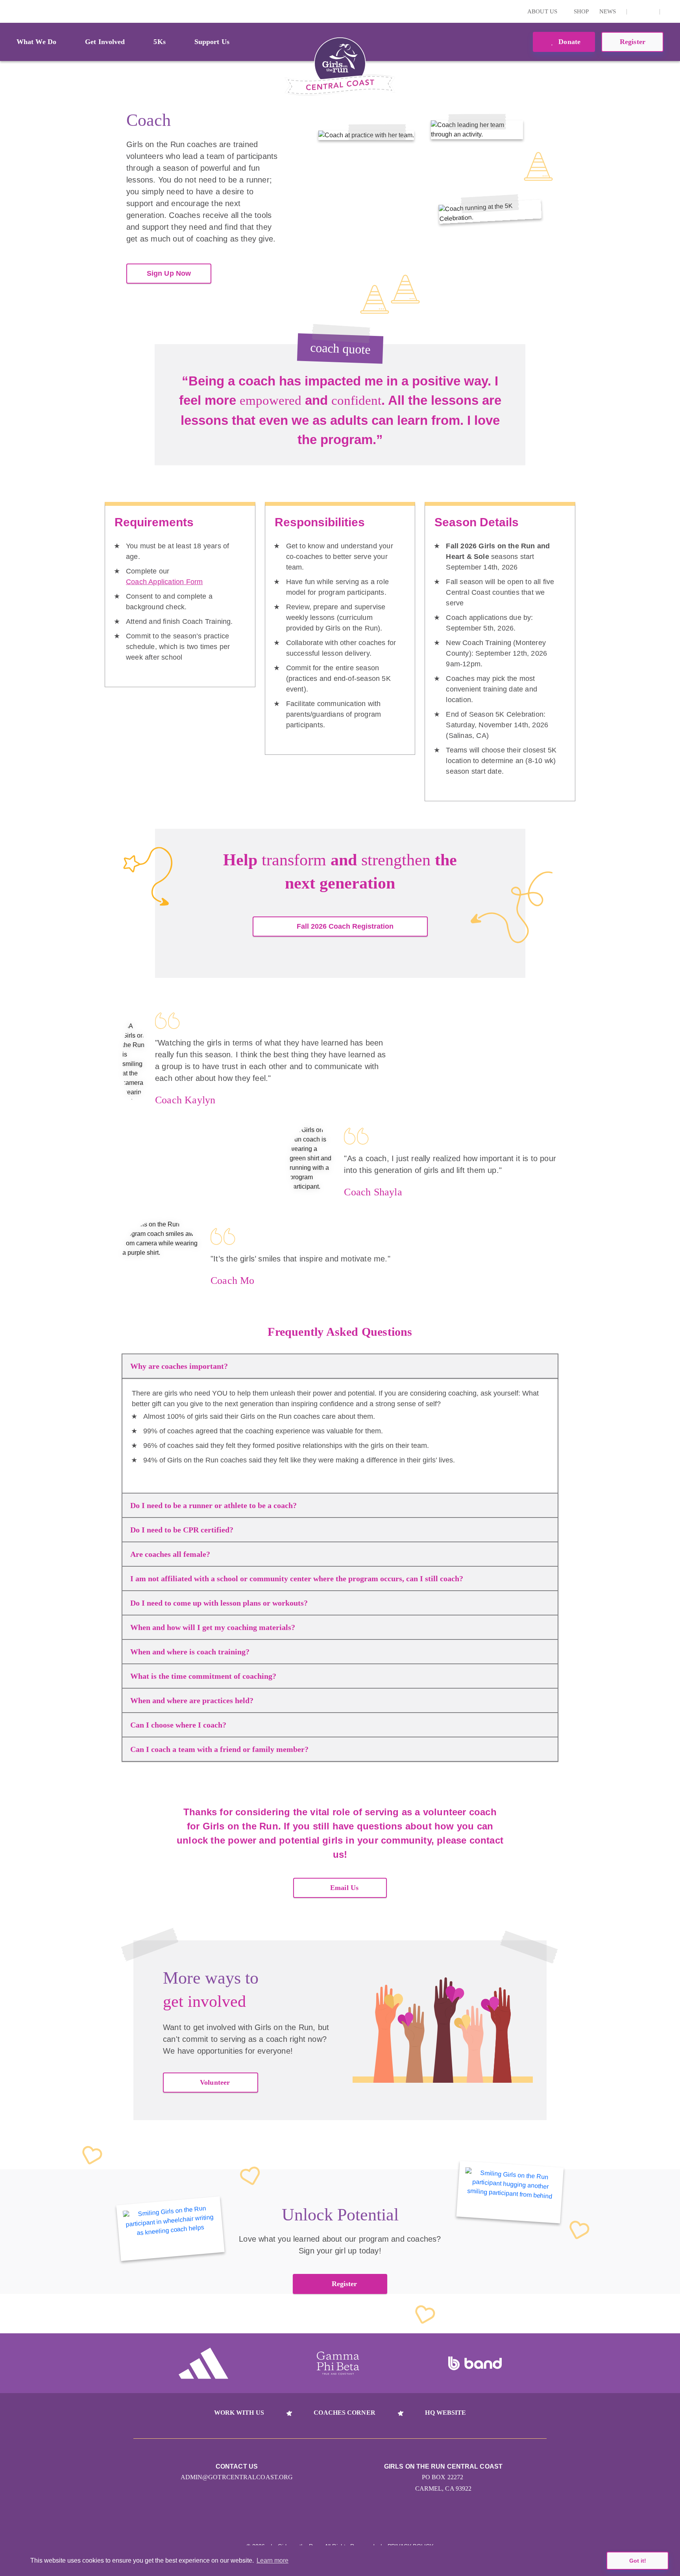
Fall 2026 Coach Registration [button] (345, 926)
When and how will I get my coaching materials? (213, 1627)
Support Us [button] (212, 42)
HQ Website (445, 2413)
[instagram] (637, 11)
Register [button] (633, 42)
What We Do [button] (36, 42)
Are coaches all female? (170, 1554)
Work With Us (239, 2413)
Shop (581, 11)
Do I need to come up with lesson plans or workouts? (219, 1603)
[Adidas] (203, 2363)
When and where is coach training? (190, 1652)
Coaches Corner (344, 2413)
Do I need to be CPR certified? (182, 1530)
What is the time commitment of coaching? (203, 1676)
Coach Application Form (164, 582)
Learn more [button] (273, 2560)
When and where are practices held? (192, 1700)
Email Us (344, 1888)
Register (345, 2284)
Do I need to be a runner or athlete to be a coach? (213, 1505)
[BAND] (475, 2364)
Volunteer (215, 2082)
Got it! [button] (638, 2561)
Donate (568, 42)
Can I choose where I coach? (178, 1725)
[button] (670, 11)
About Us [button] (543, 11)
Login (7, 11)
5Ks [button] (159, 42)
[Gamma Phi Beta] (338, 2363)
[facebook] (649, 11)
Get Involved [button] (105, 42)
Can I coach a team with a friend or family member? (219, 1749)
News (608, 11)
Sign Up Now (169, 273)
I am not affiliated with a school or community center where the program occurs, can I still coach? (297, 1578)
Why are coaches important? (179, 1366)
